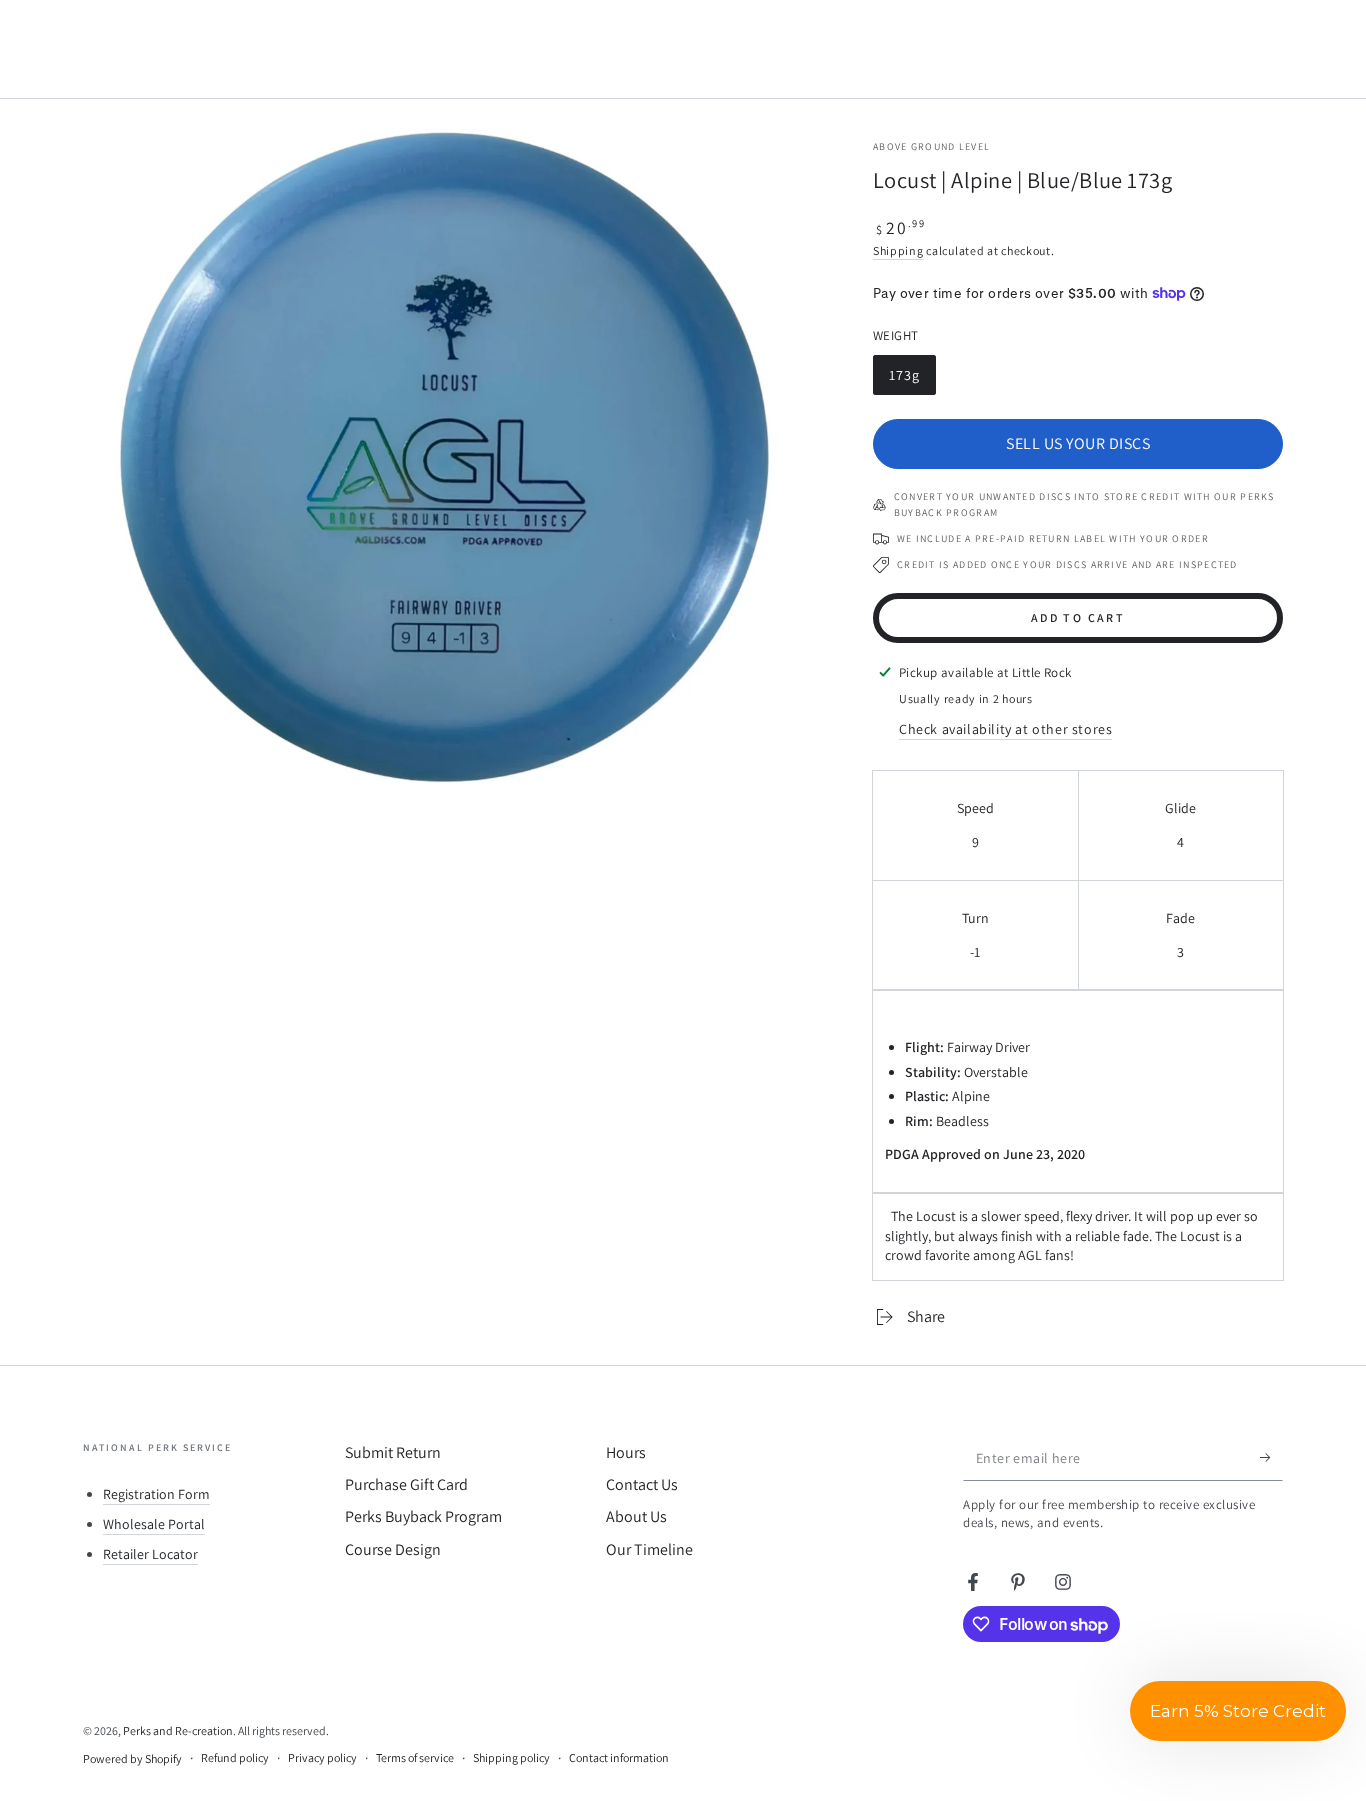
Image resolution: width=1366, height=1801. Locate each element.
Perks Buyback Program (423, 1516)
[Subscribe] (1271, 1458)
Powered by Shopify (132, 1758)
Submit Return (393, 1452)
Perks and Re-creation (178, 1730)
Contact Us (642, 1484)
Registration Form (156, 1494)
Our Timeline (649, 1549)
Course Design (393, 1549)
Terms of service (415, 1757)
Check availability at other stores (1005, 729)
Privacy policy (322, 1757)
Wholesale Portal (154, 1524)
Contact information (619, 1757)
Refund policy (235, 1757)
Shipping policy (511, 1757)
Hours (626, 1452)
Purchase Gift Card (406, 1484)
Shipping (898, 250)
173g (912, 380)
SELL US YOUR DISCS (1078, 443)
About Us (636, 1516)
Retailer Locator (150, 1554)
